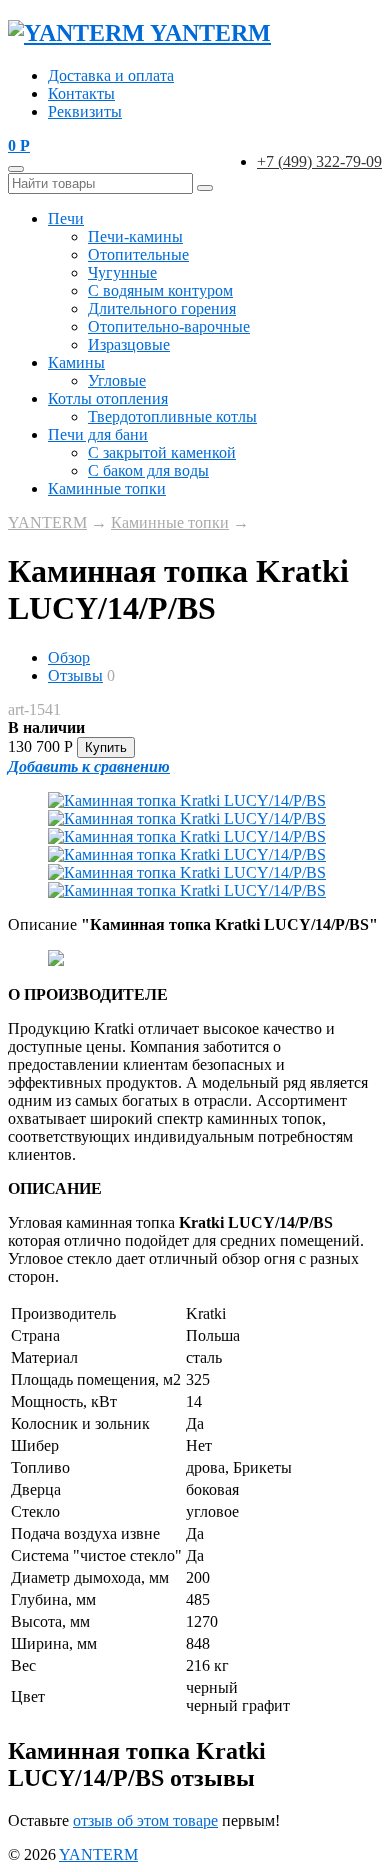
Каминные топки (107, 488)
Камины (76, 362)
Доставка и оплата (111, 75)
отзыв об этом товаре (145, 1820)
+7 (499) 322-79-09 (319, 161)
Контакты (81, 93)
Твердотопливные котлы (172, 416)
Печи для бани (98, 434)
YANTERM (47, 522)
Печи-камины (135, 236)
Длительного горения (162, 308)
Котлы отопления (108, 398)
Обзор (69, 657)
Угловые (117, 380)
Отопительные (138, 254)
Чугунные (122, 272)
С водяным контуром (160, 290)
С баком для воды (148, 470)
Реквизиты (85, 111)
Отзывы (75, 675)
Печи (66, 218)
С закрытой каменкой (162, 452)
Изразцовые (129, 344)
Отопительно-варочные (169, 326)
